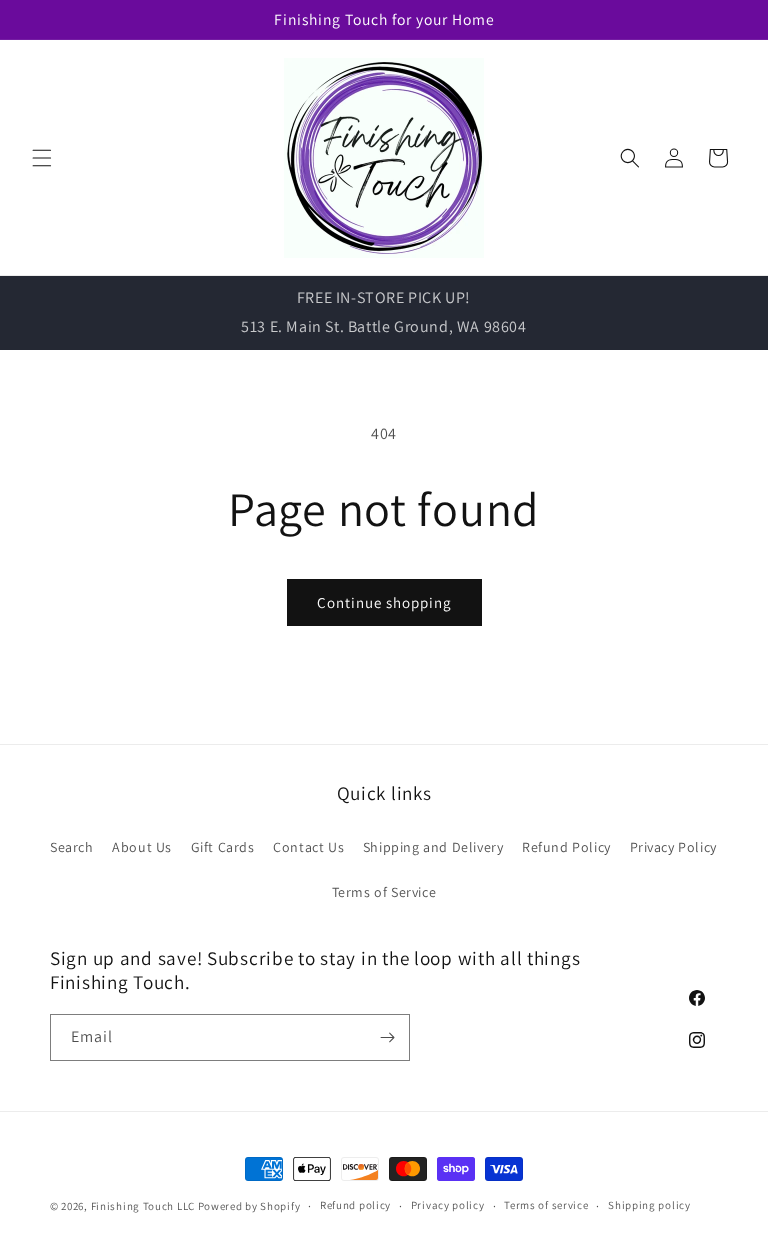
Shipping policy (649, 1205)
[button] (42, 158)
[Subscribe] (387, 1037)
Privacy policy (448, 1205)
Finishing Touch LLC (143, 1206)
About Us (142, 847)
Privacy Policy (673, 847)
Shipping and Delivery (433, 847)
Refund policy (355, 1205)
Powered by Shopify (249, 1206)
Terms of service (546, 1205)
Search (72, 847)
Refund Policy (566, 847)
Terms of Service (384, 892)
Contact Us (308, 847)
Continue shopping (384, 602)
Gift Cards (223, 847)
